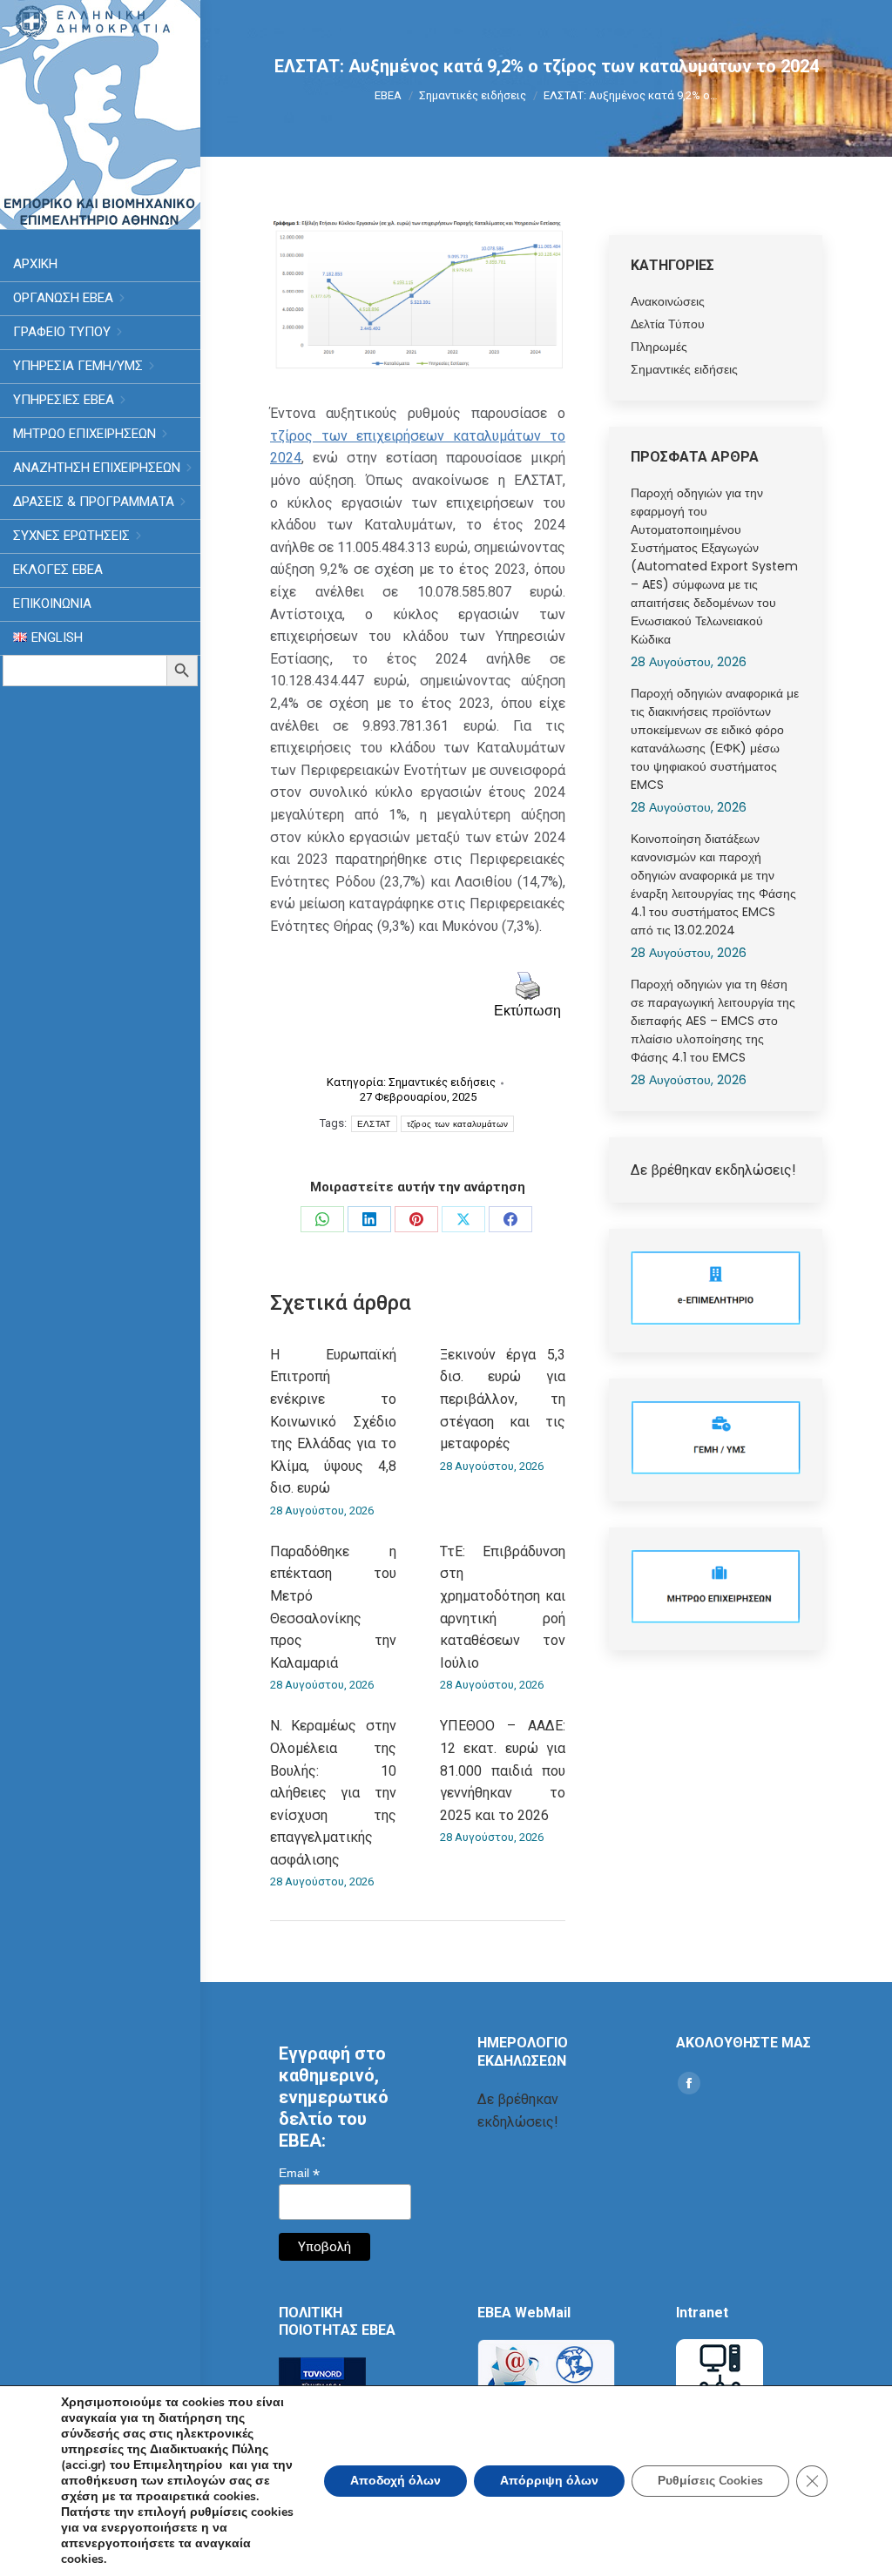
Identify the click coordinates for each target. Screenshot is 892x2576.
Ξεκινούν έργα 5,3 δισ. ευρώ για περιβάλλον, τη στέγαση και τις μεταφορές (503, 1399)
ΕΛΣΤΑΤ (374, 1124)
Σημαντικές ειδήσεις (442, 1082)
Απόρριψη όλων (549, 2481)
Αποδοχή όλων (395, 2481)
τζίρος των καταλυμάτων (458, 1124)
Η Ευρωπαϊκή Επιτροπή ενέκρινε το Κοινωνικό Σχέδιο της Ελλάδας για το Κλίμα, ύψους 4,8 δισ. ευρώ (333, 1422)
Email (299, 2173)
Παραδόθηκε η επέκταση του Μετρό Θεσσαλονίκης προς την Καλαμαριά (333, 1607)
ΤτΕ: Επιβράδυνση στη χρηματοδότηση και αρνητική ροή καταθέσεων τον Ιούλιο (503, 1607)
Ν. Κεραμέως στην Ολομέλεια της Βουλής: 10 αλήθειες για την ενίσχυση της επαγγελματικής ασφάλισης (333, 1793)
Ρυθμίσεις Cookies (710, 2481)
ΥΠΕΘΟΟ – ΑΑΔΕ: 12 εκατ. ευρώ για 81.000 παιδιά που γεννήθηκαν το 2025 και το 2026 (503, 1770)
